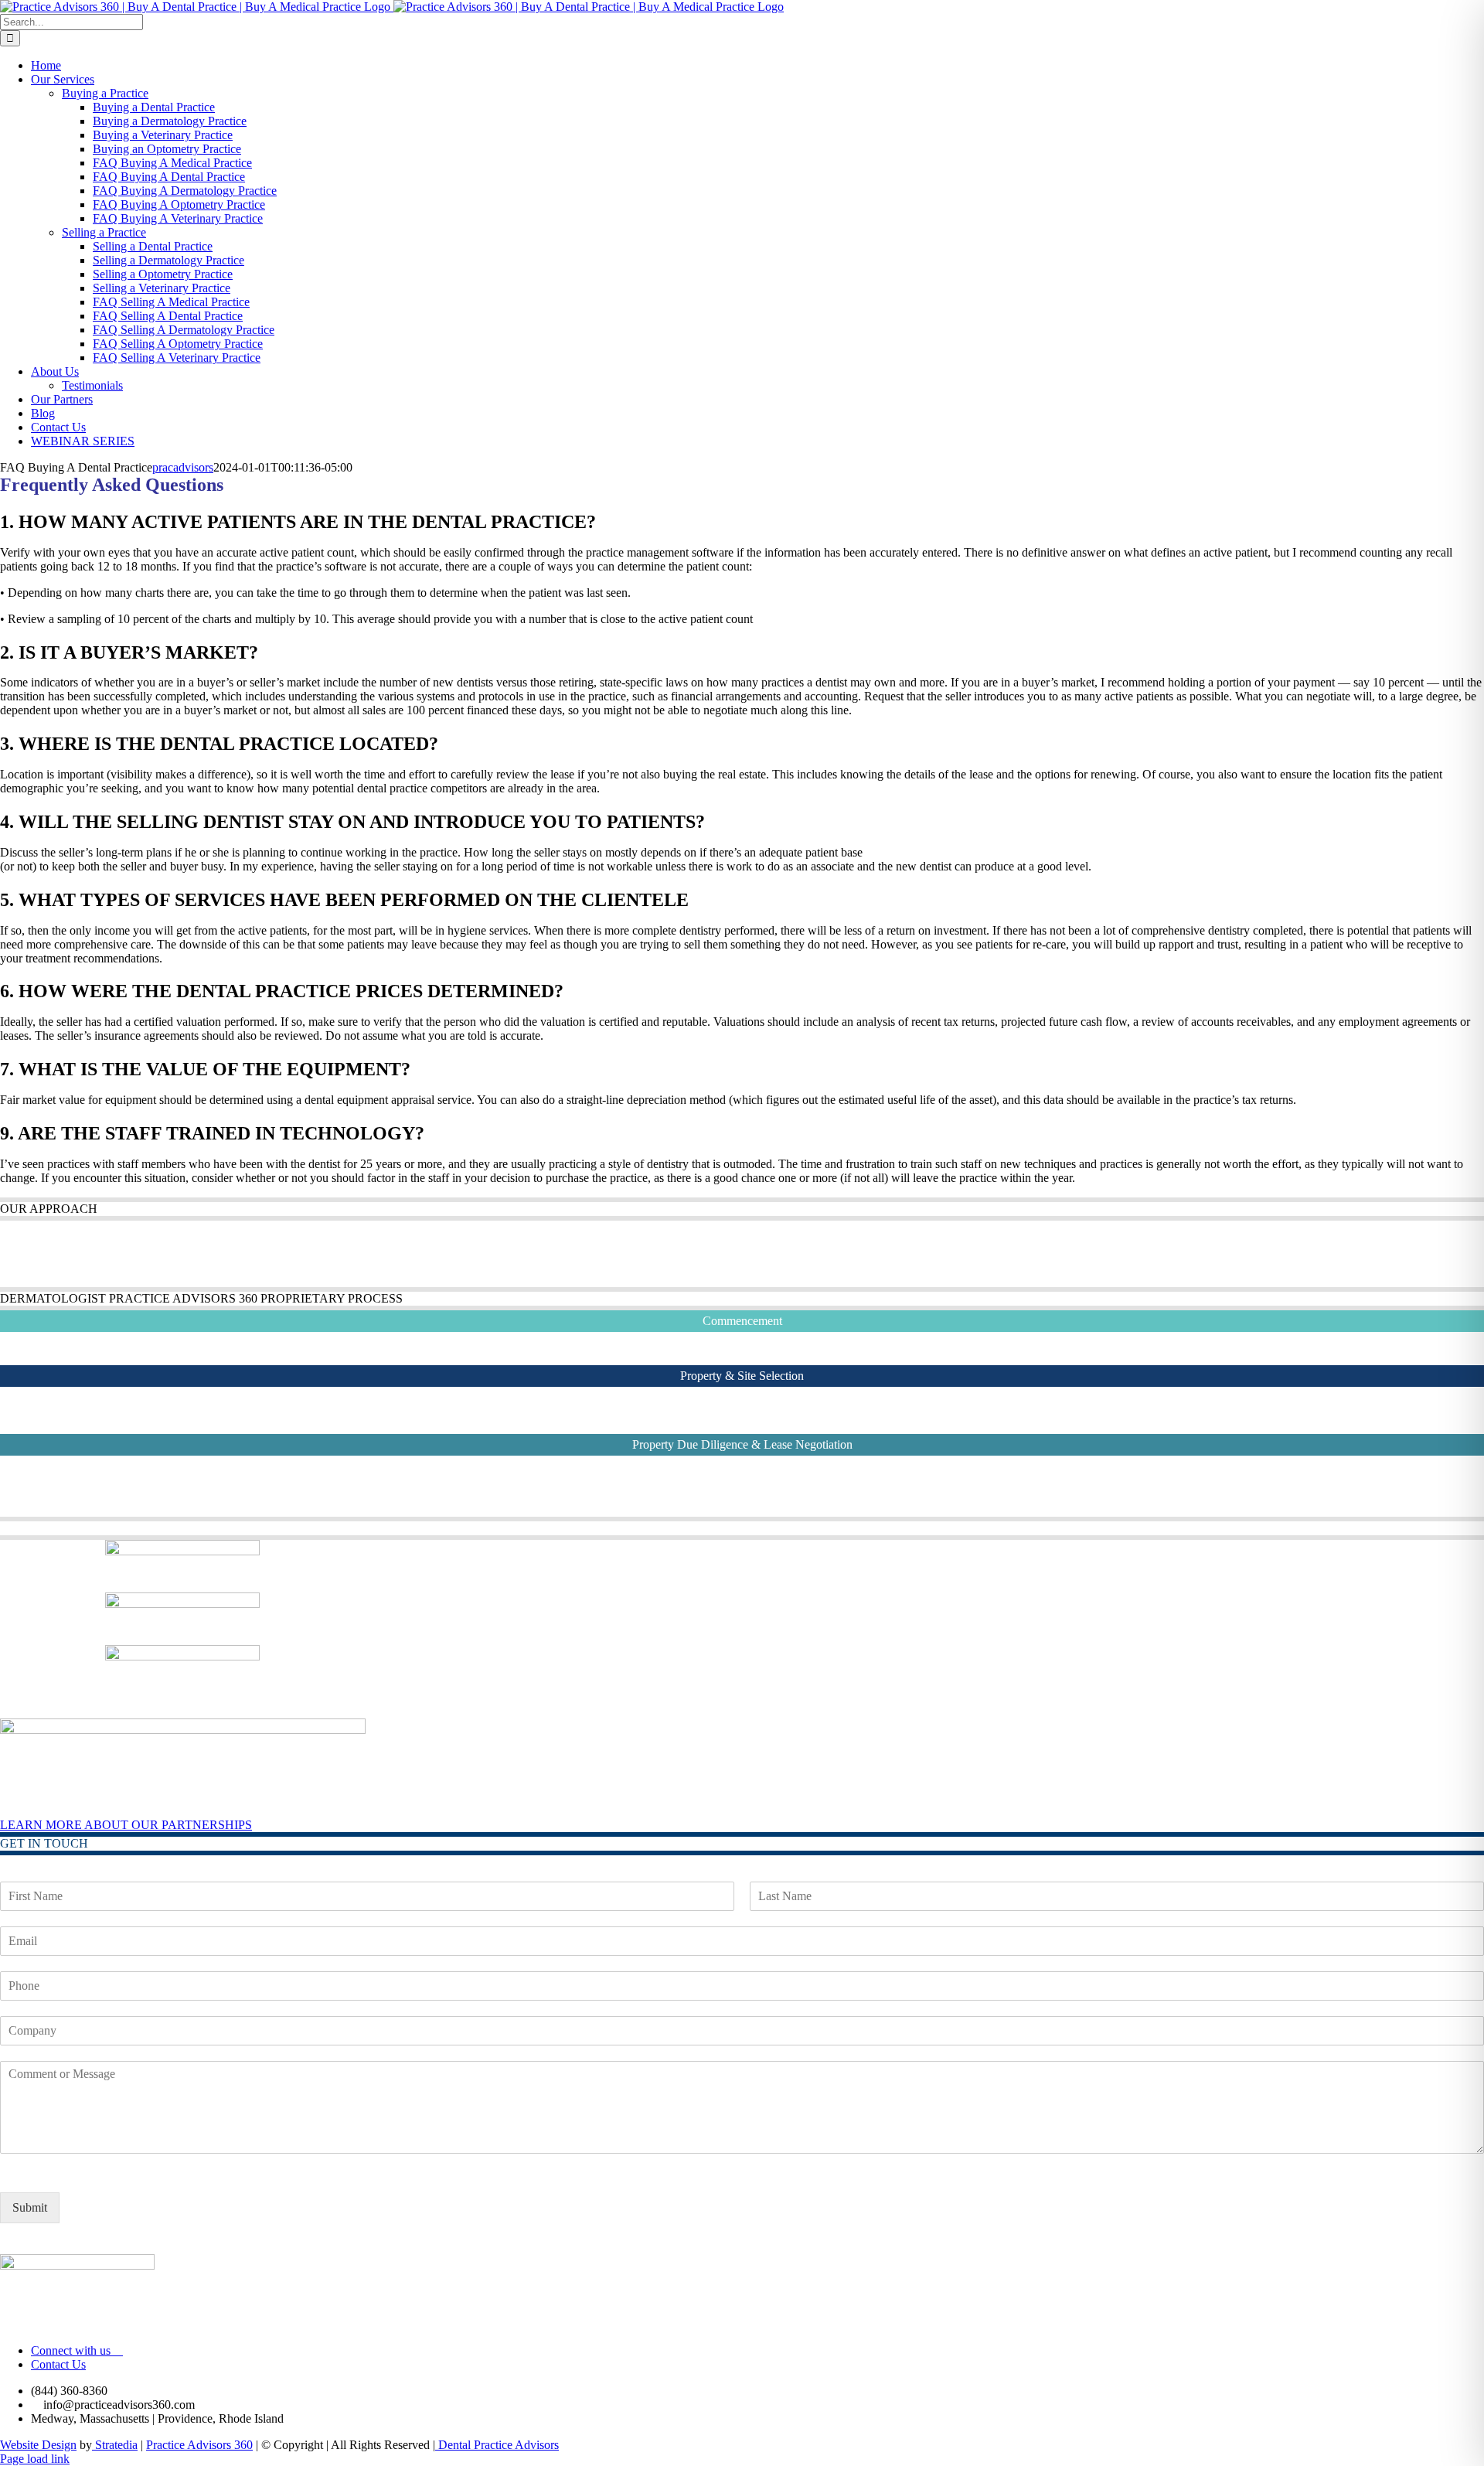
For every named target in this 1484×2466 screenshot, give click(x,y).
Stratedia (115, 2445)
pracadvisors (183, 467)
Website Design (38, 2445)
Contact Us (58, 2364)
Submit (30, 2207)
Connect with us (72, 2350)
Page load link (35, 2459)
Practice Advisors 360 (199, 2445)
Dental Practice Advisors (497, 2445)
